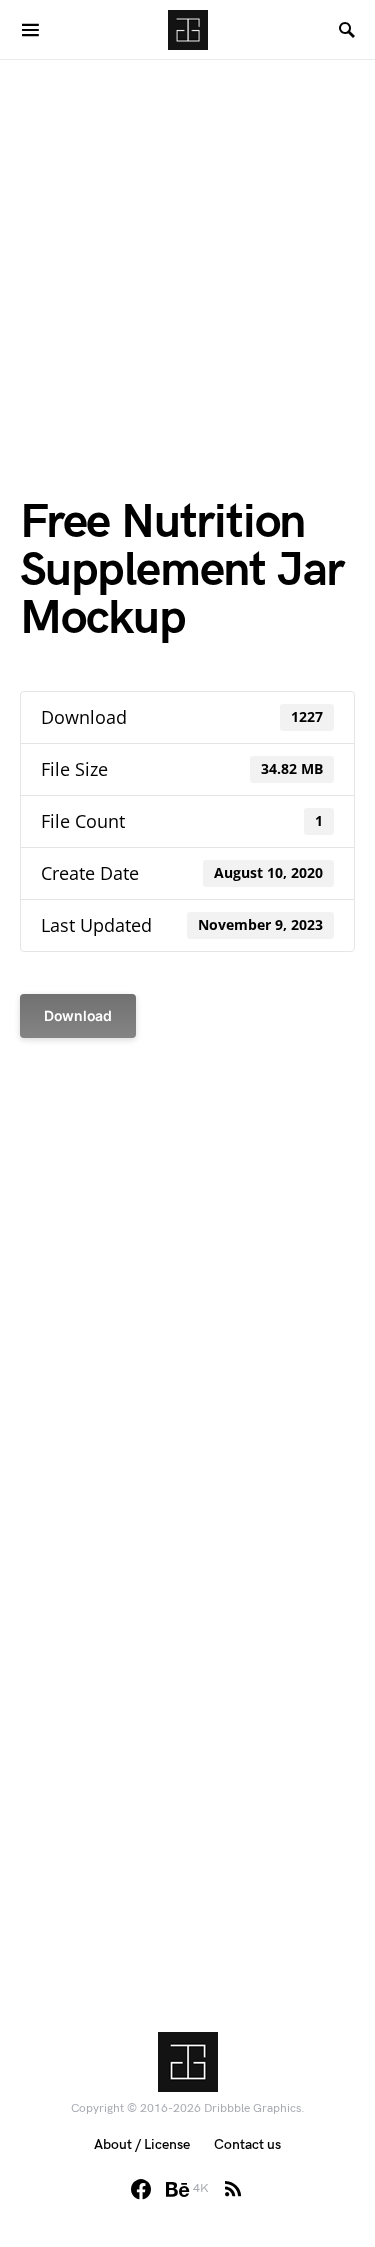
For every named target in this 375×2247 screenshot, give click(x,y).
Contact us (247, 2144)
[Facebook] (141, 2189)
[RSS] (233, 2189)
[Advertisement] (187, 247)
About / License (142, 2144)
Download (78, 1015)
